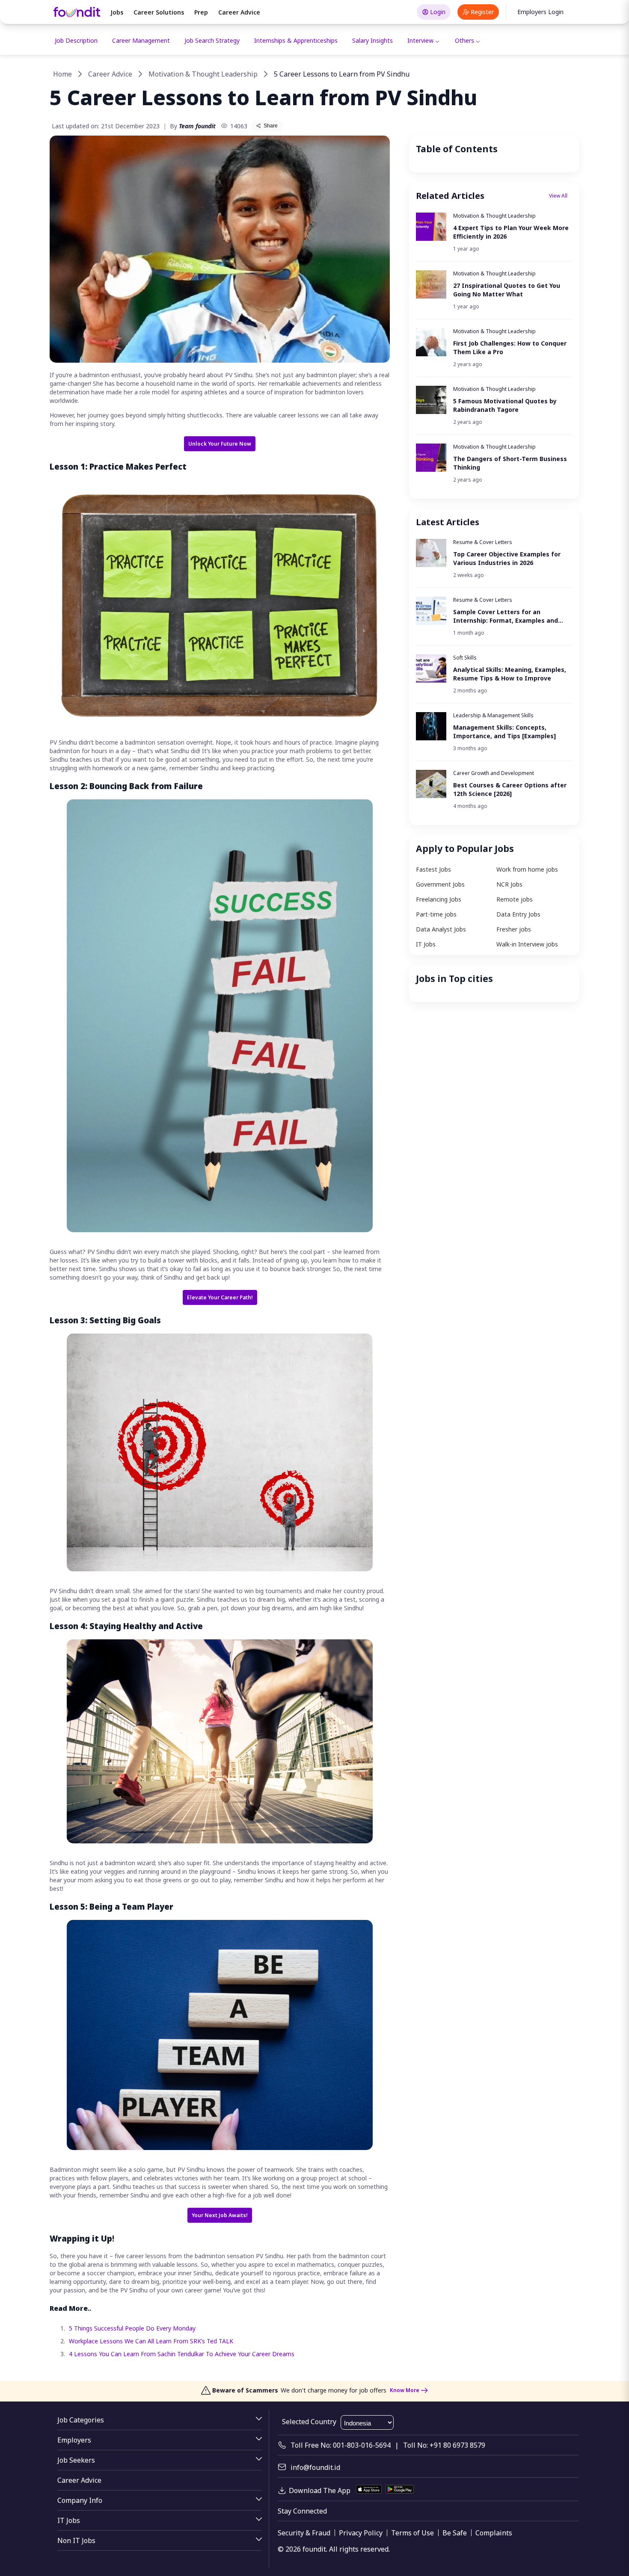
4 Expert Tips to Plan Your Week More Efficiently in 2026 (511, 232)
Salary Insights (372, 40)
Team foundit (197, 126)
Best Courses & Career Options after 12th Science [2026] (510, 789)
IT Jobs (426, 944)
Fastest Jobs (433, 869)
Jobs (117, 12)
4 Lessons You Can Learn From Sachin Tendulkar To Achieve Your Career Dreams (182, 2354)
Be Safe (455, 2533)
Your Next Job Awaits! (220, 2215)
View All (558, 196)
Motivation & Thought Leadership (203, 74)
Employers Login (540, 12)
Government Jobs (440, 884)
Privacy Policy (361, 2533)
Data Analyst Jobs (441, 929)
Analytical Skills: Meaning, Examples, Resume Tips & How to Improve (510, 674)
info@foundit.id (315, 2467)
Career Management (141, 40)
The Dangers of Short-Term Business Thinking (510, 463)
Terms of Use (412, 2533)
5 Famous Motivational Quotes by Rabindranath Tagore (505, 405)
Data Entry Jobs (518, 914)
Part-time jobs (436, 914)
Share (271, 126)
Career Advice (239, 12)
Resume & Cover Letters (483, 542)
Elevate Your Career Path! (220, 1297)
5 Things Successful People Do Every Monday (132, 2328)
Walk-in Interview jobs (527, 944)
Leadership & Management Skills (493, 715)
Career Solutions (159, 12)
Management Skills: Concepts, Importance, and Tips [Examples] (504, 732)
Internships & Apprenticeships (296, 40)
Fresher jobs (514, 929)
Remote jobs (515, 899)
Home (62, 74)
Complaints (494, 2533)
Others (464, 40)
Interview (420, 40)
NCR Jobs (509, 884)
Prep (201, 12)
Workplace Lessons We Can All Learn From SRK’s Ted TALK (151, 2341)
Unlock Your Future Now (220, 444)
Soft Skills (465, 658)
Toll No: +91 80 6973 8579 (444, 2445)
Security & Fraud (304, 2533)
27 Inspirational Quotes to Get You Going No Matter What (507, 290)
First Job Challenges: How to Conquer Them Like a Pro (510, 348)
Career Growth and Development (494, 773)
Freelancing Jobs (439, 899)
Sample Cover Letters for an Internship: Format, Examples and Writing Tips (506, 616)
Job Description (76, 40)
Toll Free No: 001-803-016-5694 (341, 2445)
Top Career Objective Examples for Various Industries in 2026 (507, 558)
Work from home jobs (527, 869)
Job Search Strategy (212, 40)
